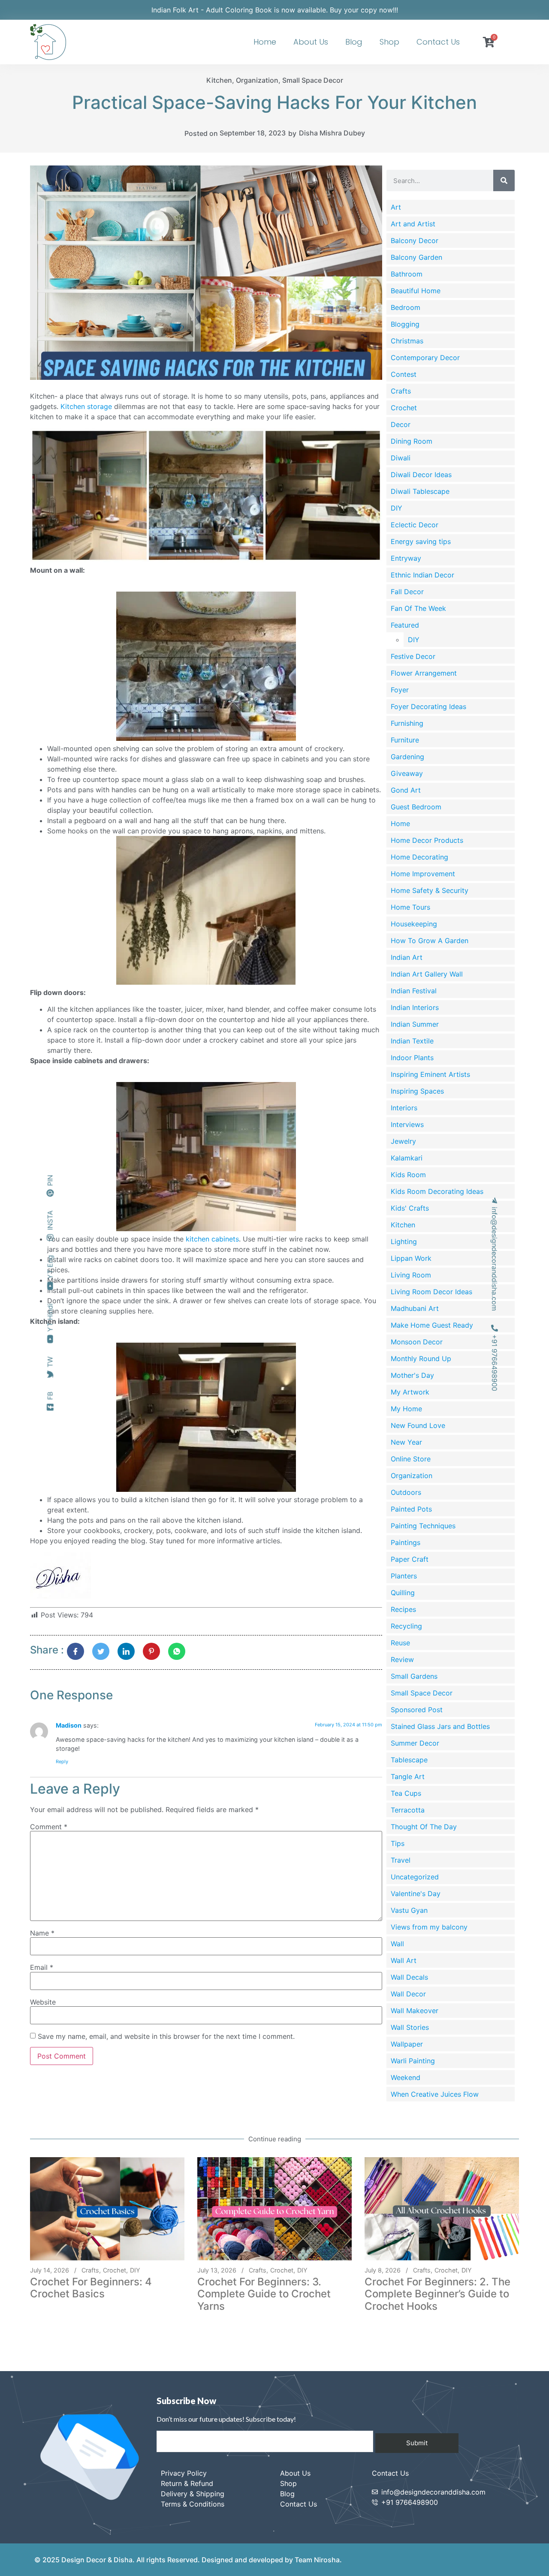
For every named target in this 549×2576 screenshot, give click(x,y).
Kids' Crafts (410, 1208)
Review (402, 1659)
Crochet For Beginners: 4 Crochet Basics (91, 2288)
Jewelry (403, 1141)
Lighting (404, 1241)
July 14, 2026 (50, 2270)
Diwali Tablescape (420, 491)
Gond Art (406, 790)
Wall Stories (410, 2027)
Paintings (406, 1542)
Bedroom (406, 307)
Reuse (400, 1643)
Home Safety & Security (430, 890)
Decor (401, 424)
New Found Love (418, 1425)
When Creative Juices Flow (435, 2094)
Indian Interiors (415, 1007)
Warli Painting (413, 2061)
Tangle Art (408, 1776)
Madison (69, 1725)
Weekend (406, 2077)
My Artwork (410, 1392)
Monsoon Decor (417, 1342)
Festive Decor (413, 656)
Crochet (404, 408)
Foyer (400, 690)
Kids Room (408, 1175)
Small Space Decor (313, 80)
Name (42, 1933)
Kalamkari (407, 1158)
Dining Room (412, 441)
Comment (49, 1827)
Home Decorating (419, 857)
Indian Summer (415, 1024)
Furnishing (407, 723)
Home (265, 42)
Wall (397, 1944)
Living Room (411, 1275)
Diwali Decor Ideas (421, 475)
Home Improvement (423, 874)
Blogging (405, 324)
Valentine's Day (416, 1894)
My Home (406, 1409)
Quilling (403, 1593)
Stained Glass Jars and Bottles (440, 1726)
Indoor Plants (412, 1058)
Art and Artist (413, 224)
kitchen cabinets (212, 1239)
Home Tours (410, 907)
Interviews (407, 1124)
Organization (257, 80)
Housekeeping (414, 924)
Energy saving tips (421, 541)
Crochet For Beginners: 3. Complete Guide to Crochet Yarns (264, 2294)
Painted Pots (411, 1509)
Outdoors (406, 1492)
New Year (406, 1442)
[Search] (504, 180)
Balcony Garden (416, 257)
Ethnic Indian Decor (422, 575)
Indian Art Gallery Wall (427, 974)
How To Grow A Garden (430, 941)
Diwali (401, 458)
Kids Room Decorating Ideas (437, 1191)
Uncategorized (415, 1877)
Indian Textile (412, 1041)
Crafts (401, 391)
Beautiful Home (416, 291)
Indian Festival (414, 991)
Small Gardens (414, 1676)
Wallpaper (407, 2044)
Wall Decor (408, 1994)
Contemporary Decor (425, 358)
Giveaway (407, 773)
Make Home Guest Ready (432, 1325)
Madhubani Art (415, 1308)
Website (43, 2002)
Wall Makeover (415, 2011)
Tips (398, 1843)
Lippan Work (411, 1258)
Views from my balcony (429, 1927)
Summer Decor (415, 1743)
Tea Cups (406, 1793)
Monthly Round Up (421, 1359)
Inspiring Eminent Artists (430, 1074)
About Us (311, 42)
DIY (397, 508)
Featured (405, 625)
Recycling (406, 1626)
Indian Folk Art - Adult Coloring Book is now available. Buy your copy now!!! (275, 10)
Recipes (403, 1609)
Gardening (407, 757)
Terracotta (408, 1810)
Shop (389, 42)
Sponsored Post (417, 1710)
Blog (354, 42)
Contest (404, 374)
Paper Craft (410, 1559)
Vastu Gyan (409, 1910)
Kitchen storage (86, 406)
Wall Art (404, 1960)
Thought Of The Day (424, 1827)
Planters (404, 1576)
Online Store (411, 1459)
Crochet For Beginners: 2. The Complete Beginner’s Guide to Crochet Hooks (437, 2294)
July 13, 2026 (217, 2270)
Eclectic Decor (415, 525)
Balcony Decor (415, 240)
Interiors (404, 1108)
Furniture (405, 740)
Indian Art (407, 957)
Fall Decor (407, 592)
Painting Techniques (423, 1526)
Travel (401, 1860)
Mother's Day (412, 1375)
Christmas (407, 341)
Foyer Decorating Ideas (428, 706)
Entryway (406, 558)
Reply (62, 1761)
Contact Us (438, 42)
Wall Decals (409, 1977)
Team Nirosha (317, 2560)
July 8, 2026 (383, 2270)
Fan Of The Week (418, 608)
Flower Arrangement (424, 673)
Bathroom (407, 274)
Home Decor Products (427, 840)
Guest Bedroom (416, 807)
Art (396, 207)
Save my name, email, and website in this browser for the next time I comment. (166, 2036)
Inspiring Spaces (417, 1091)
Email (42, 1967)
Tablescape (409, 1760)
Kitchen (219, 80)
